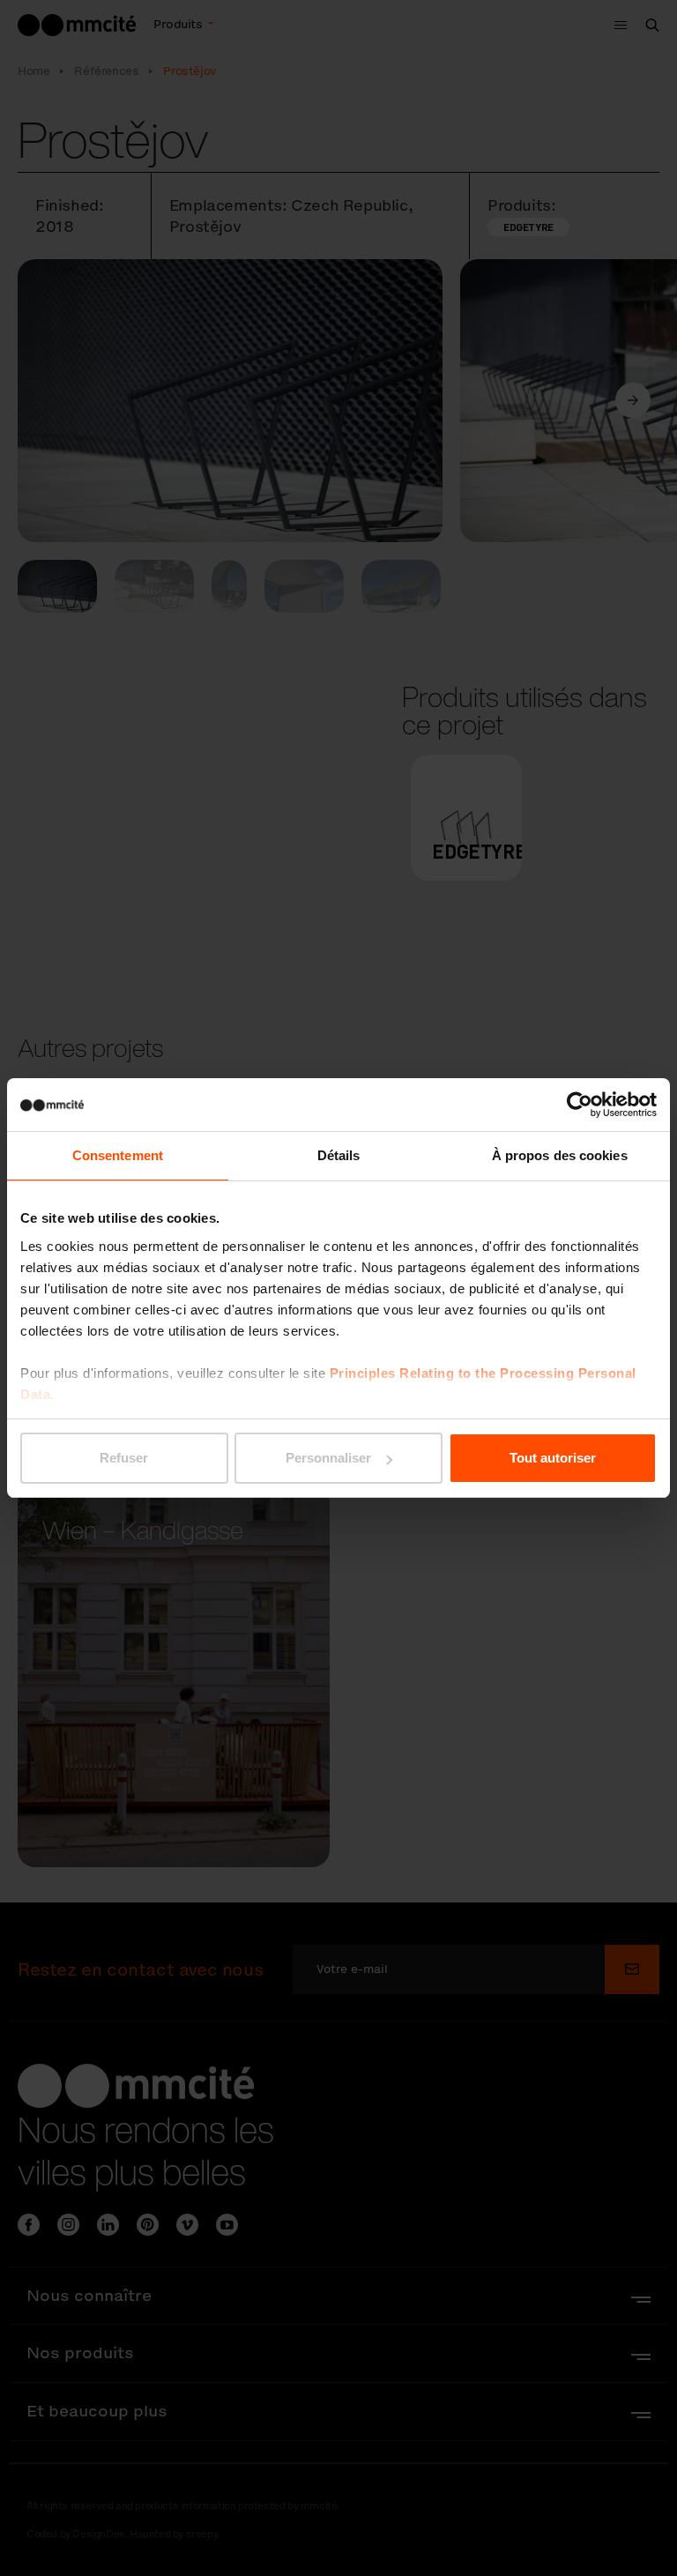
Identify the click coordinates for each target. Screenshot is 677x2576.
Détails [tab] (339, 1155)
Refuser (124, 1458)
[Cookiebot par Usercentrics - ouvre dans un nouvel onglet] (580, 1105)
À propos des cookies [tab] (560, 1155)
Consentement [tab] (118, 1155)
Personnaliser (328, 1458)
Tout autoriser (553, 1458)
